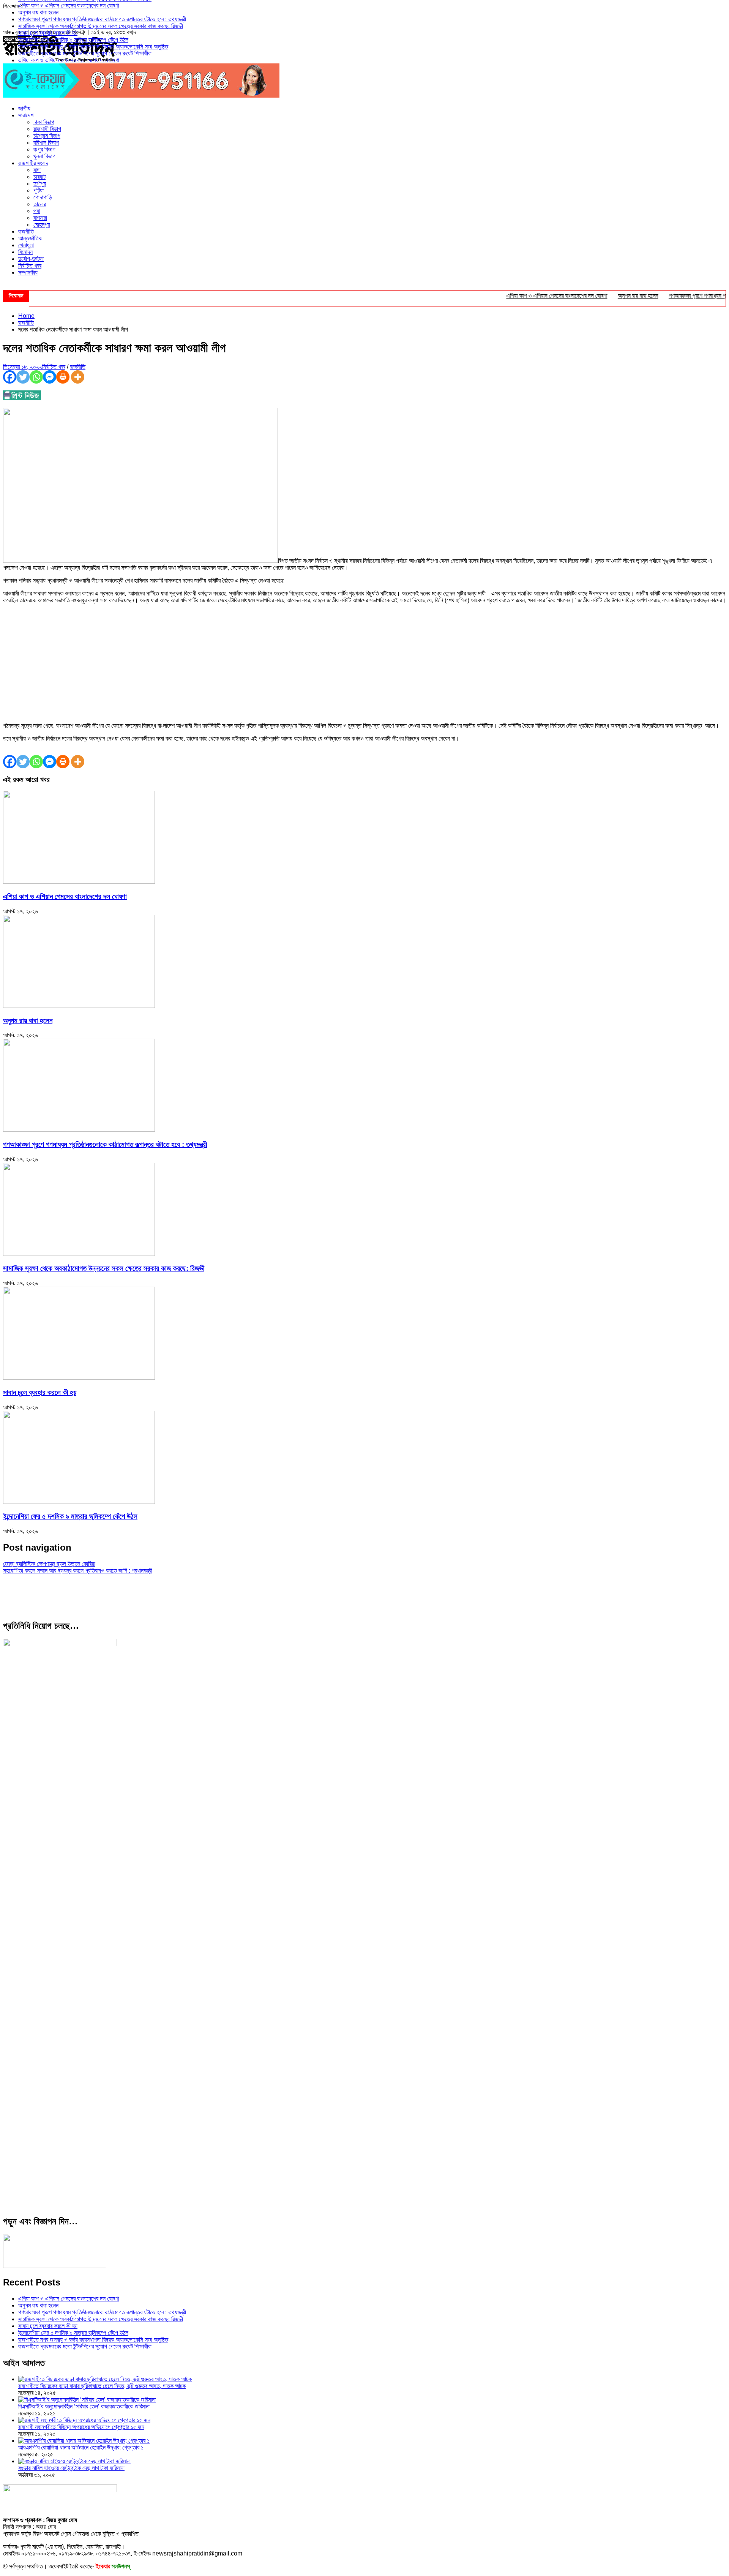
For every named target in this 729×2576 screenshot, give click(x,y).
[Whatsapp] (36, 377)
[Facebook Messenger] (50, 377)
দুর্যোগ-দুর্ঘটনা (31, 259)
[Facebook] (10, 377)
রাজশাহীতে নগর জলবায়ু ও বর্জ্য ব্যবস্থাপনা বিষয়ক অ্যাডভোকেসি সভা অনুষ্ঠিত (93, 47)
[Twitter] (23, 377)
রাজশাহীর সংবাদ (33, 163)
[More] (78, 377)
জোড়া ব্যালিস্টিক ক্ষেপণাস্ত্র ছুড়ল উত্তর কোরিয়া (49, 1564)
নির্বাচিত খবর (30, 266)
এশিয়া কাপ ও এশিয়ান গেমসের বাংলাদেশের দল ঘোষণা (69, 6)
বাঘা (37, 170)
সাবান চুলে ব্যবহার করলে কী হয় (48, 33)
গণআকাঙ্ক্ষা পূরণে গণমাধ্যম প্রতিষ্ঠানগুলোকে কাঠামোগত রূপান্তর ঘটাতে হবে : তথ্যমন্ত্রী (102, 19)
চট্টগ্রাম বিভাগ (47, 136)
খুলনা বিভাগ (44, 156)
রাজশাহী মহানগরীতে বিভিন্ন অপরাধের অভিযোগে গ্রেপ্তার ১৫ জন (81, 2427)
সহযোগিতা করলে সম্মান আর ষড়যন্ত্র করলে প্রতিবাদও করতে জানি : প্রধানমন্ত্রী (78, 1571)
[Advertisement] (364, 663)
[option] (372, 6)
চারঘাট (39, 177)
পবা (37, 211)
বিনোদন (25, 252)
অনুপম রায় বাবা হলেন (38, 12)
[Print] (63, 377)
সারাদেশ (26, 115)
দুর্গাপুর (40, 184)
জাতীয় (24, 108)
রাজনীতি (26, 231)
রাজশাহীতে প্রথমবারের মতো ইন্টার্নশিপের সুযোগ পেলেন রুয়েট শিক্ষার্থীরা (85, 53)
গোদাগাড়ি (43, 197)
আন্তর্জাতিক (30, 238)
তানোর (40, 204)
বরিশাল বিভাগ (46, 143)
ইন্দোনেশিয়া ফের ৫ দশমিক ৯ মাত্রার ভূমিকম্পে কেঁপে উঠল (73, 40)
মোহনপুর (42, 225)
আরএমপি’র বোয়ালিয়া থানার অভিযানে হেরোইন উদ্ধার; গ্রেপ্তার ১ (81, 2447)
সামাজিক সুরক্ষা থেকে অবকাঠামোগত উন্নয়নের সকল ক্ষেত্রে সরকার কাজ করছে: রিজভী (101, 26)
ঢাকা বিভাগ (44, 122)
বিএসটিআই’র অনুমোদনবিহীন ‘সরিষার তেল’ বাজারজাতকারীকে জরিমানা (84, 2406)
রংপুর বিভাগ (44, 149)
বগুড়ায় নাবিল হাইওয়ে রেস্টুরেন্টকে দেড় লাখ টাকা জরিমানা (71, 2468)
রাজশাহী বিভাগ (47, 129)
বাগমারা (40, 218)
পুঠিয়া (39, 190)
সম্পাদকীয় (28, 272)
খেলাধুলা (26, 245)
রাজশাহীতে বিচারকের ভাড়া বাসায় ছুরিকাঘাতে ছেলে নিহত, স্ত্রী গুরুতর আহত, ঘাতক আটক (102, 2386)
